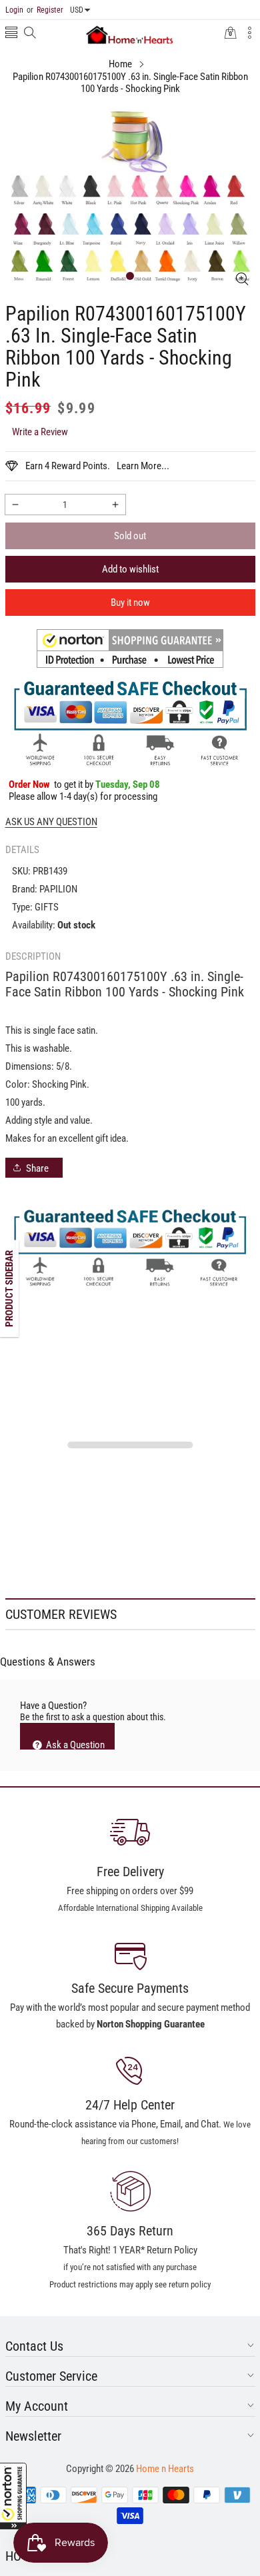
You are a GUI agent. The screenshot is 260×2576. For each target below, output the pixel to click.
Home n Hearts (165, 2469)
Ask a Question (74, 1744)
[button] (13, 2496)
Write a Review (40, 432)
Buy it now (130, 603)
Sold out (130, 536)
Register (45, 10)
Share (37, 1168)
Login (14, 10)
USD (77, 10)
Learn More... (143, 466)
